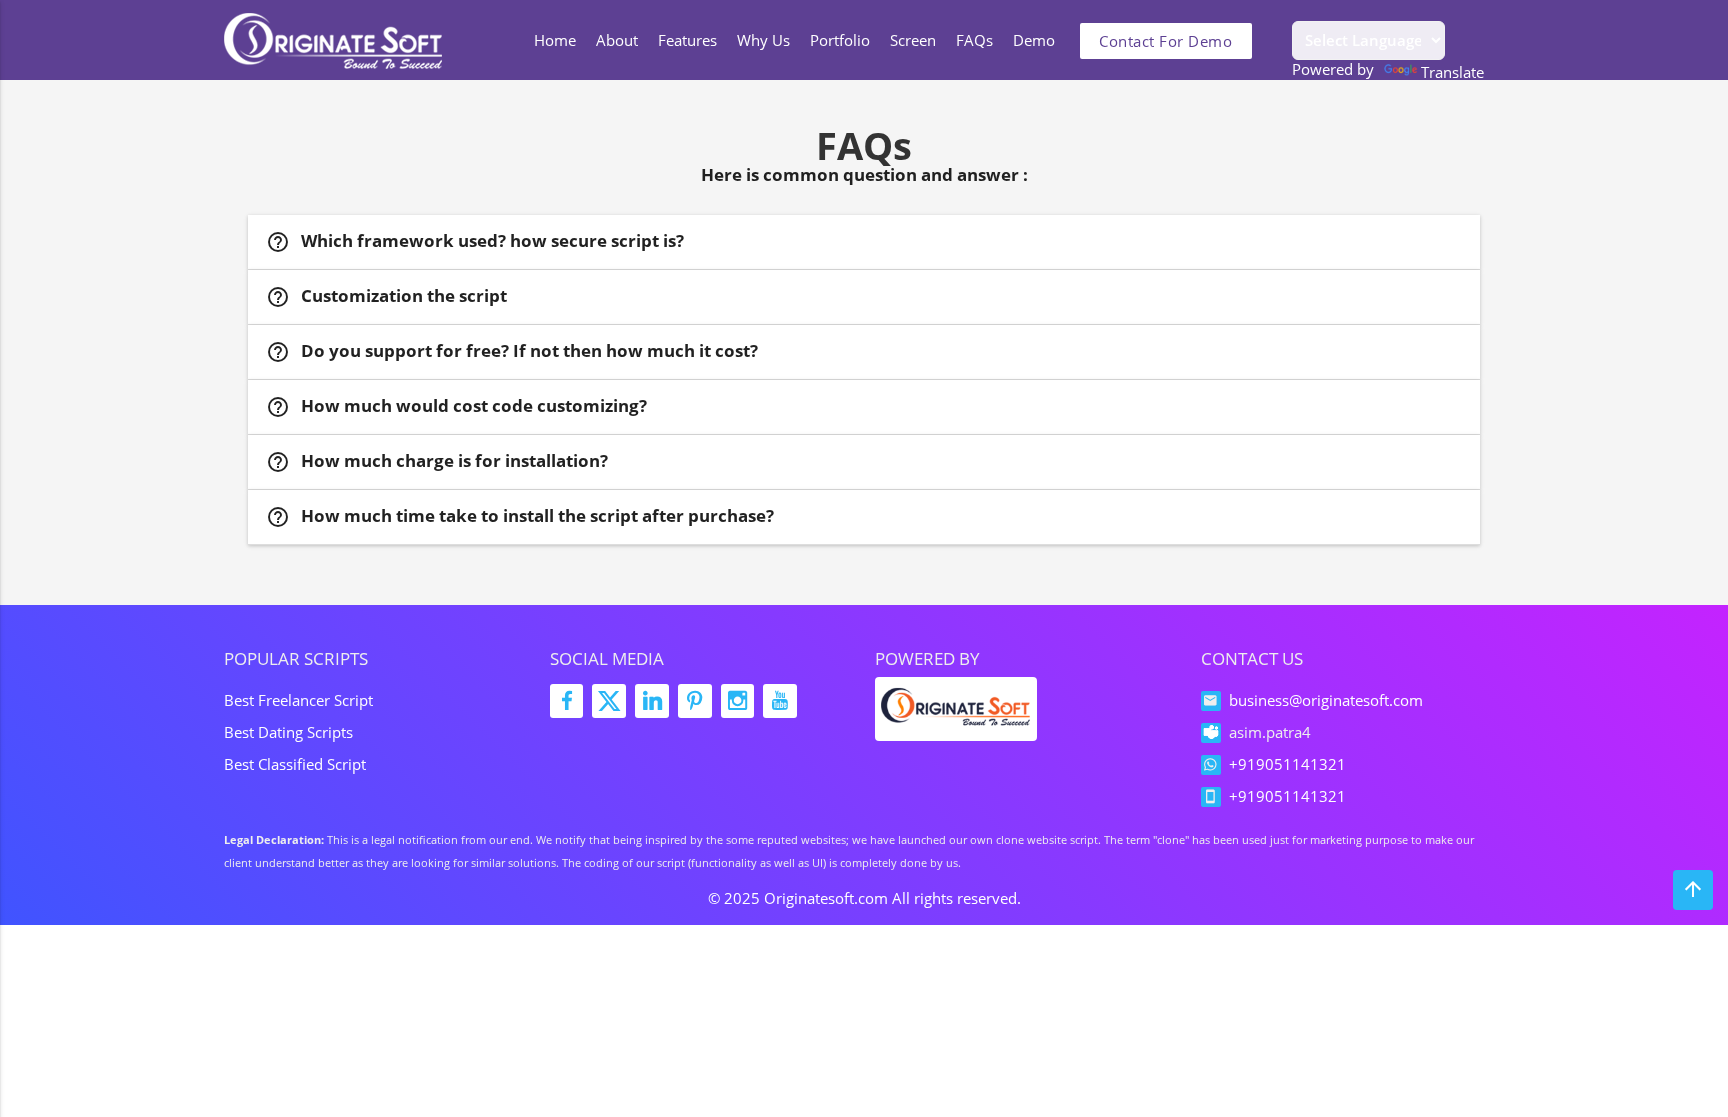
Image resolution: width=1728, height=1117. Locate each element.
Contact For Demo (1165, 41)
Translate (1452, 71)
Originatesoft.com (826, 898)
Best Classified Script (295, 764)
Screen (913, 40)
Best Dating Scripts (288, 732)
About (617, 40)
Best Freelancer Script (298, 700)
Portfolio (840, 40)
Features (687, 40)
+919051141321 (1287, 764)
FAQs (974, 40)
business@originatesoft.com (1326, 700)
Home (555, 40)
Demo (1034, 40)
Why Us (763, 40)
